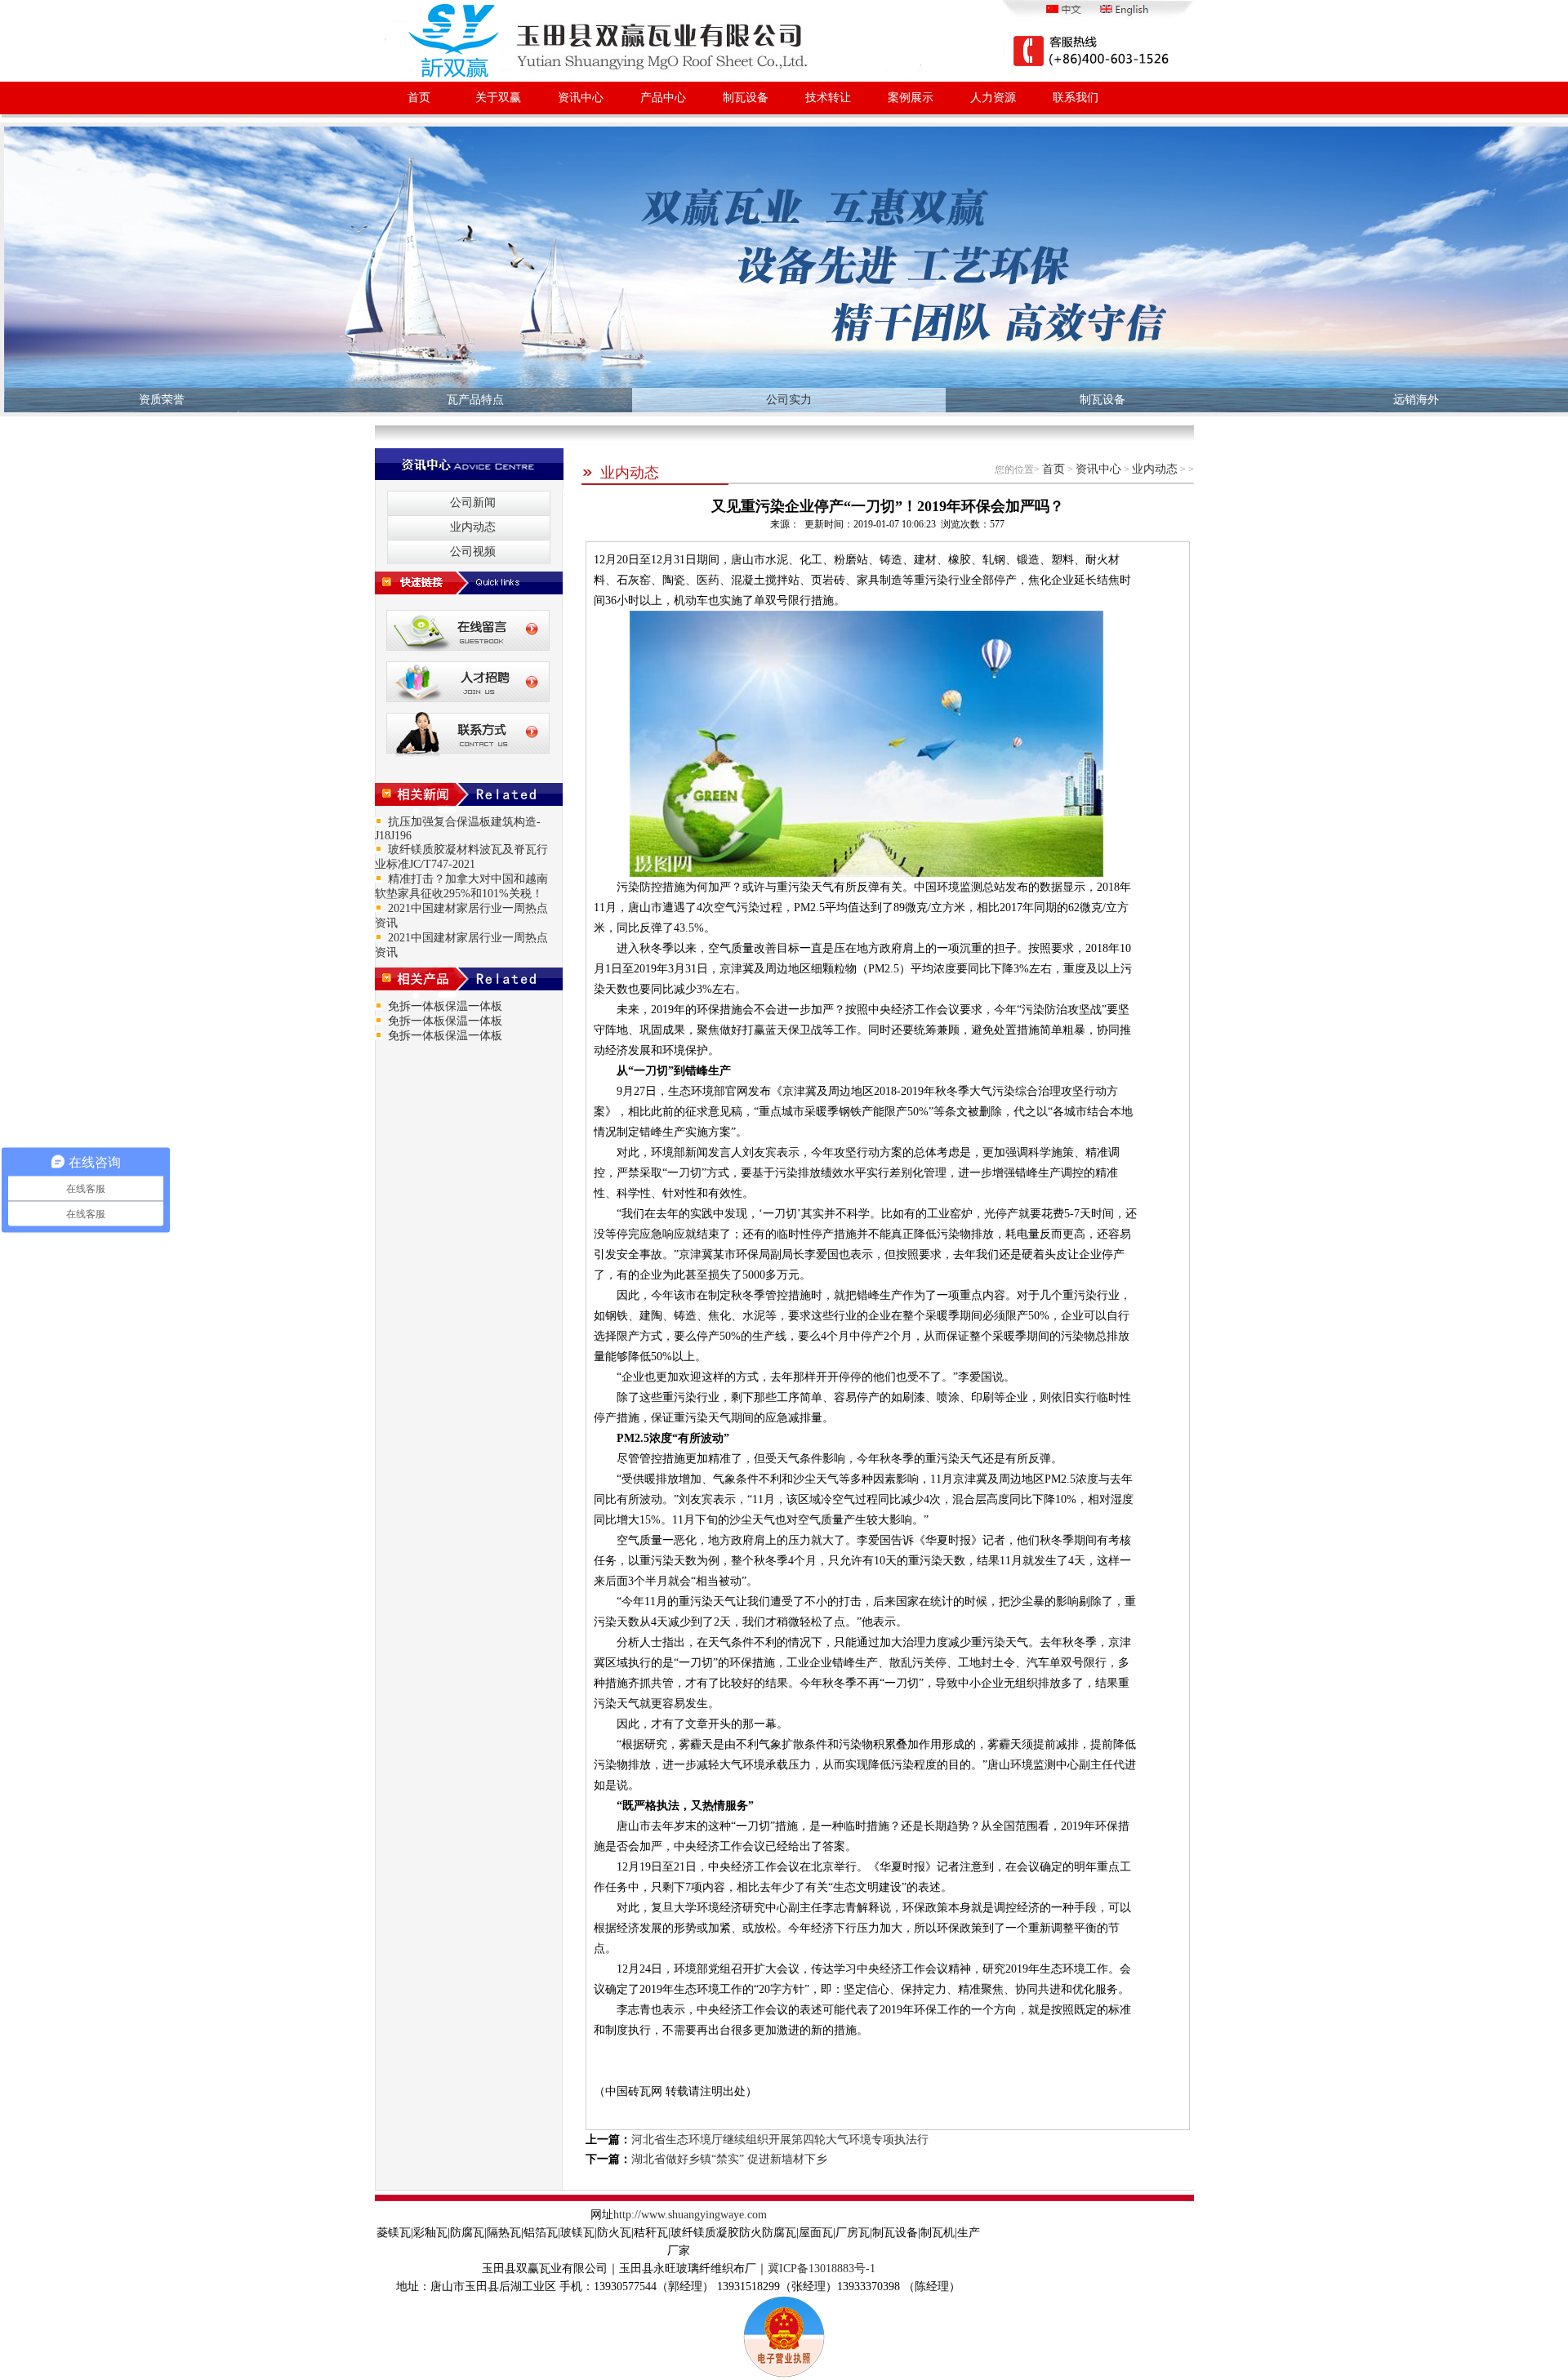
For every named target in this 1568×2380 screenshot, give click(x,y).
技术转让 (828, 98)
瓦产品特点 (475, 400)
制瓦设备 (746, 98)
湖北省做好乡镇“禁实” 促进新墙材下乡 (729, 2159)
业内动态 (630, 473)
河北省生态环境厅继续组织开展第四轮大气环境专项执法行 (780, 2140)
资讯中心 (581, 98)
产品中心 (663, 98)
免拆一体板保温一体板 (445, 1006)
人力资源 (993, 98)
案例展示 (911, 98)
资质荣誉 (162, 400)
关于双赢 (498, 98)
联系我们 (1076, 98)
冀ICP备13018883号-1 (822, 2269)
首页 (419, 98)
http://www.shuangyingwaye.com (690, 2215)
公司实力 (789, 400)
